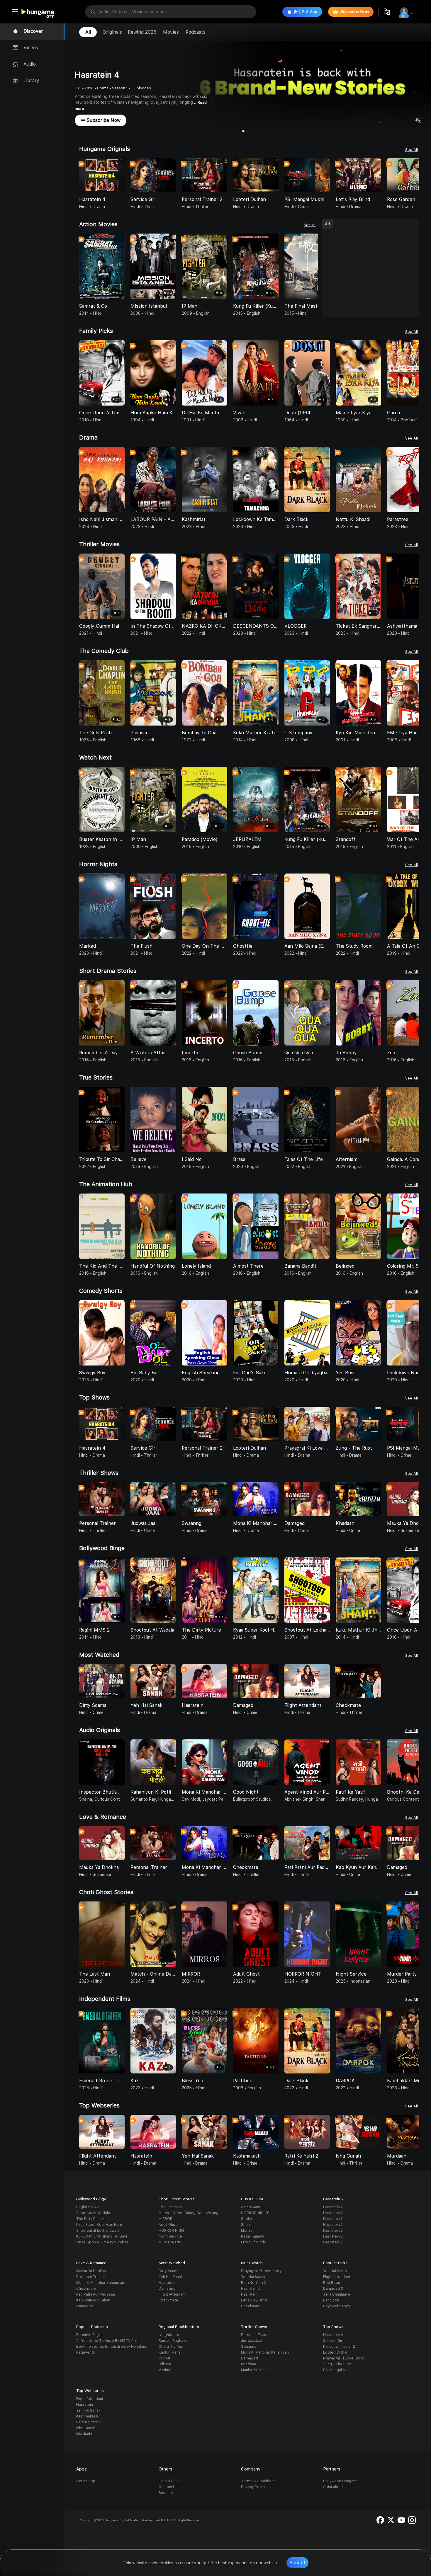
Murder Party (170, 2242)
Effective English (90, 2335)
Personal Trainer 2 (339, 2347)
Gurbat (164, 2358)
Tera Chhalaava (337, 2294)
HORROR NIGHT (173, 2231)
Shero (246, 2225)
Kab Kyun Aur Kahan (93, 2300)
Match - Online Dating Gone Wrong (189, 2213)
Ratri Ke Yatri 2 (253, 2283)
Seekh (246, 2219)
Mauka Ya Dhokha (91, 2271)
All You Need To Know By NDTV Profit (108, 2341)
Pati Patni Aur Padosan (96, 2294)
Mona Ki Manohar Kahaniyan (100, 2283)
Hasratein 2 (333, 2207)
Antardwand (251, 2207)
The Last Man (170, 2207)
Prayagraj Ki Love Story (261, 2271)
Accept (297, 2563)
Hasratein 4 (333, 2335)
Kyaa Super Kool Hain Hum (99, 2225)
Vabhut (164, 2370)
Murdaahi (84, 2434)
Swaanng (249, 2347)
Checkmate (86, 2289)
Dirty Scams (169, 2271)
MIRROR (166, 2219)
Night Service (170, 2236)
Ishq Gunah (86, 2428)
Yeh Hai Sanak (171, 2277)
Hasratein (167, 2283)
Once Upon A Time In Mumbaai (103, 2242)
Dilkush (165, 2364)
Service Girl (333, 2341)
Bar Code (331, 2300)
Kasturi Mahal (170, 2352)
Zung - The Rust (337, 2364)
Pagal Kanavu (253, 2236)
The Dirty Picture (91, 2219)
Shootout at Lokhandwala (98, 2231)
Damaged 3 (333, 2289)
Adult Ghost (169, 2225)
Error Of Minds (253, 2242)
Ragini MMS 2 (88, 2207)
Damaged (85, 2306)
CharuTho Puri (171, 2347)
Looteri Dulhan (336, 2352)
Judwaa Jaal (252, 2341)
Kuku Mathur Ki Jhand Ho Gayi (102, 2236)
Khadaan (248, 2364)
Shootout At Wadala (93, 2213)
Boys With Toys (337, 2306)
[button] (415, 176)
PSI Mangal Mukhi (338, 2370)
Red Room (332, 2283)
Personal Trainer (91, 2277)
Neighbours (169, 2335)
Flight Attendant (172, 2294)
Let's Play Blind (254, 2300)
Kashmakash (87, 2416)
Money (247, 2231)
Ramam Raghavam (175, 2341)
